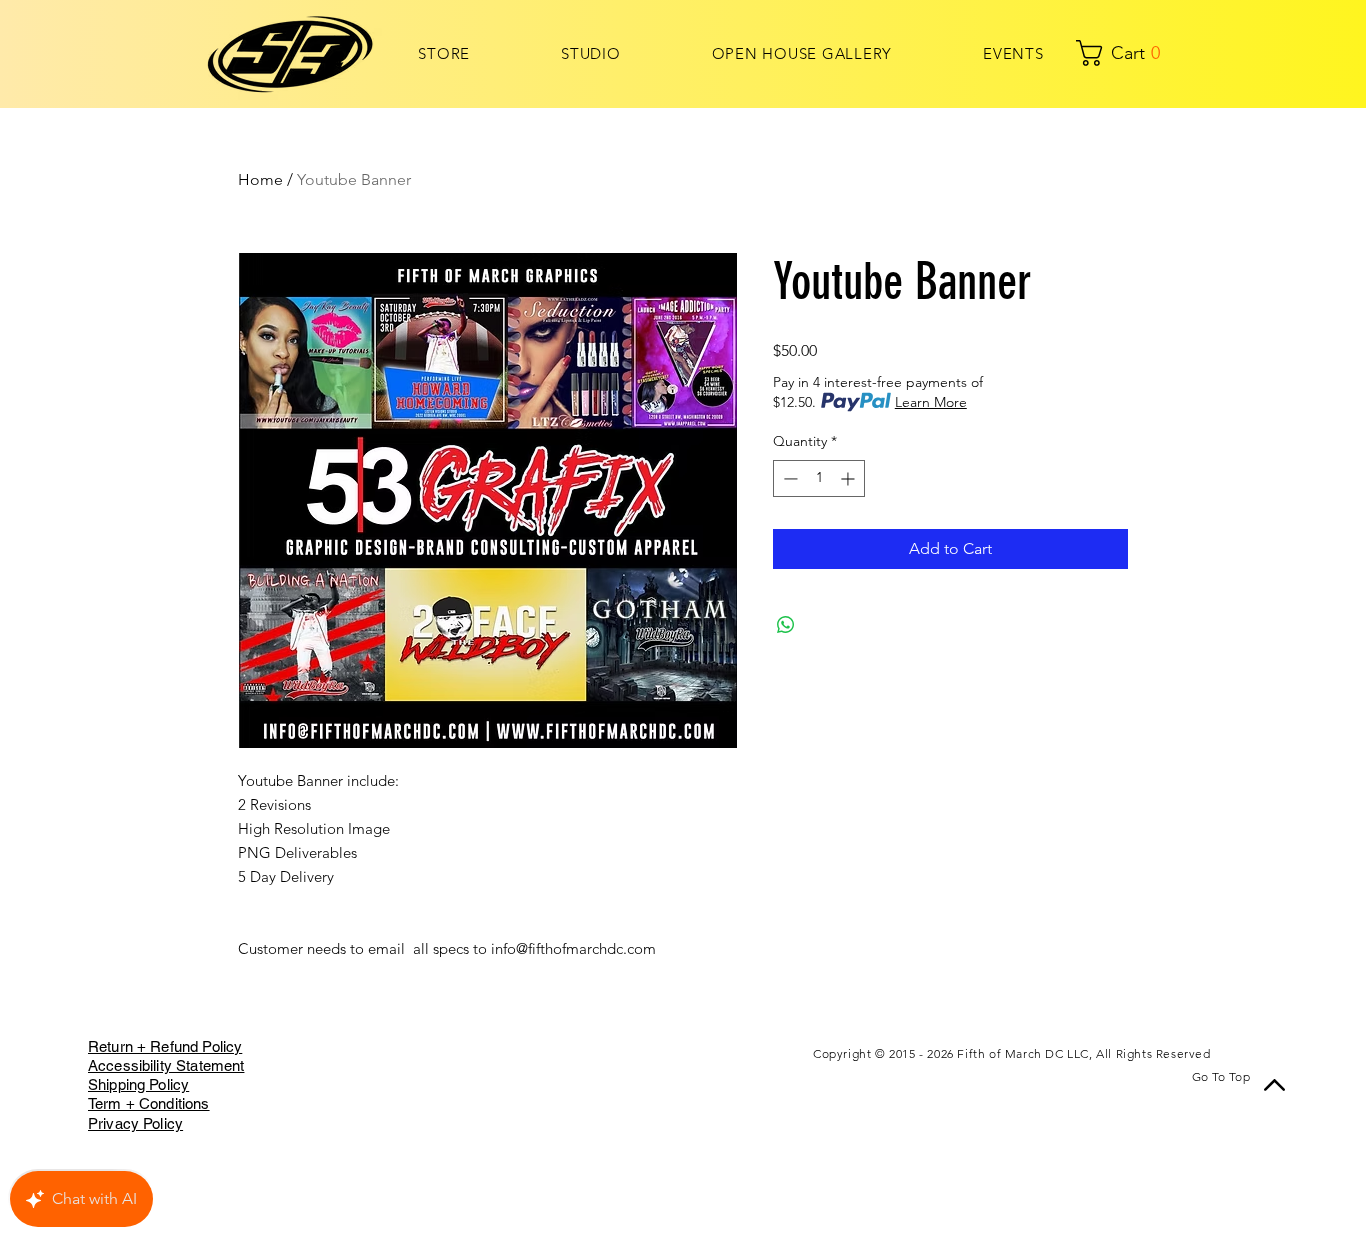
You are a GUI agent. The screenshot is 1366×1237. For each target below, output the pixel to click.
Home (260, 179)
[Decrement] (788, 478)
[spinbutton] (819, 478)
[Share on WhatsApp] (786, 625)
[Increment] (849, 478)
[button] (1092, 53)
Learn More (931, 402)
